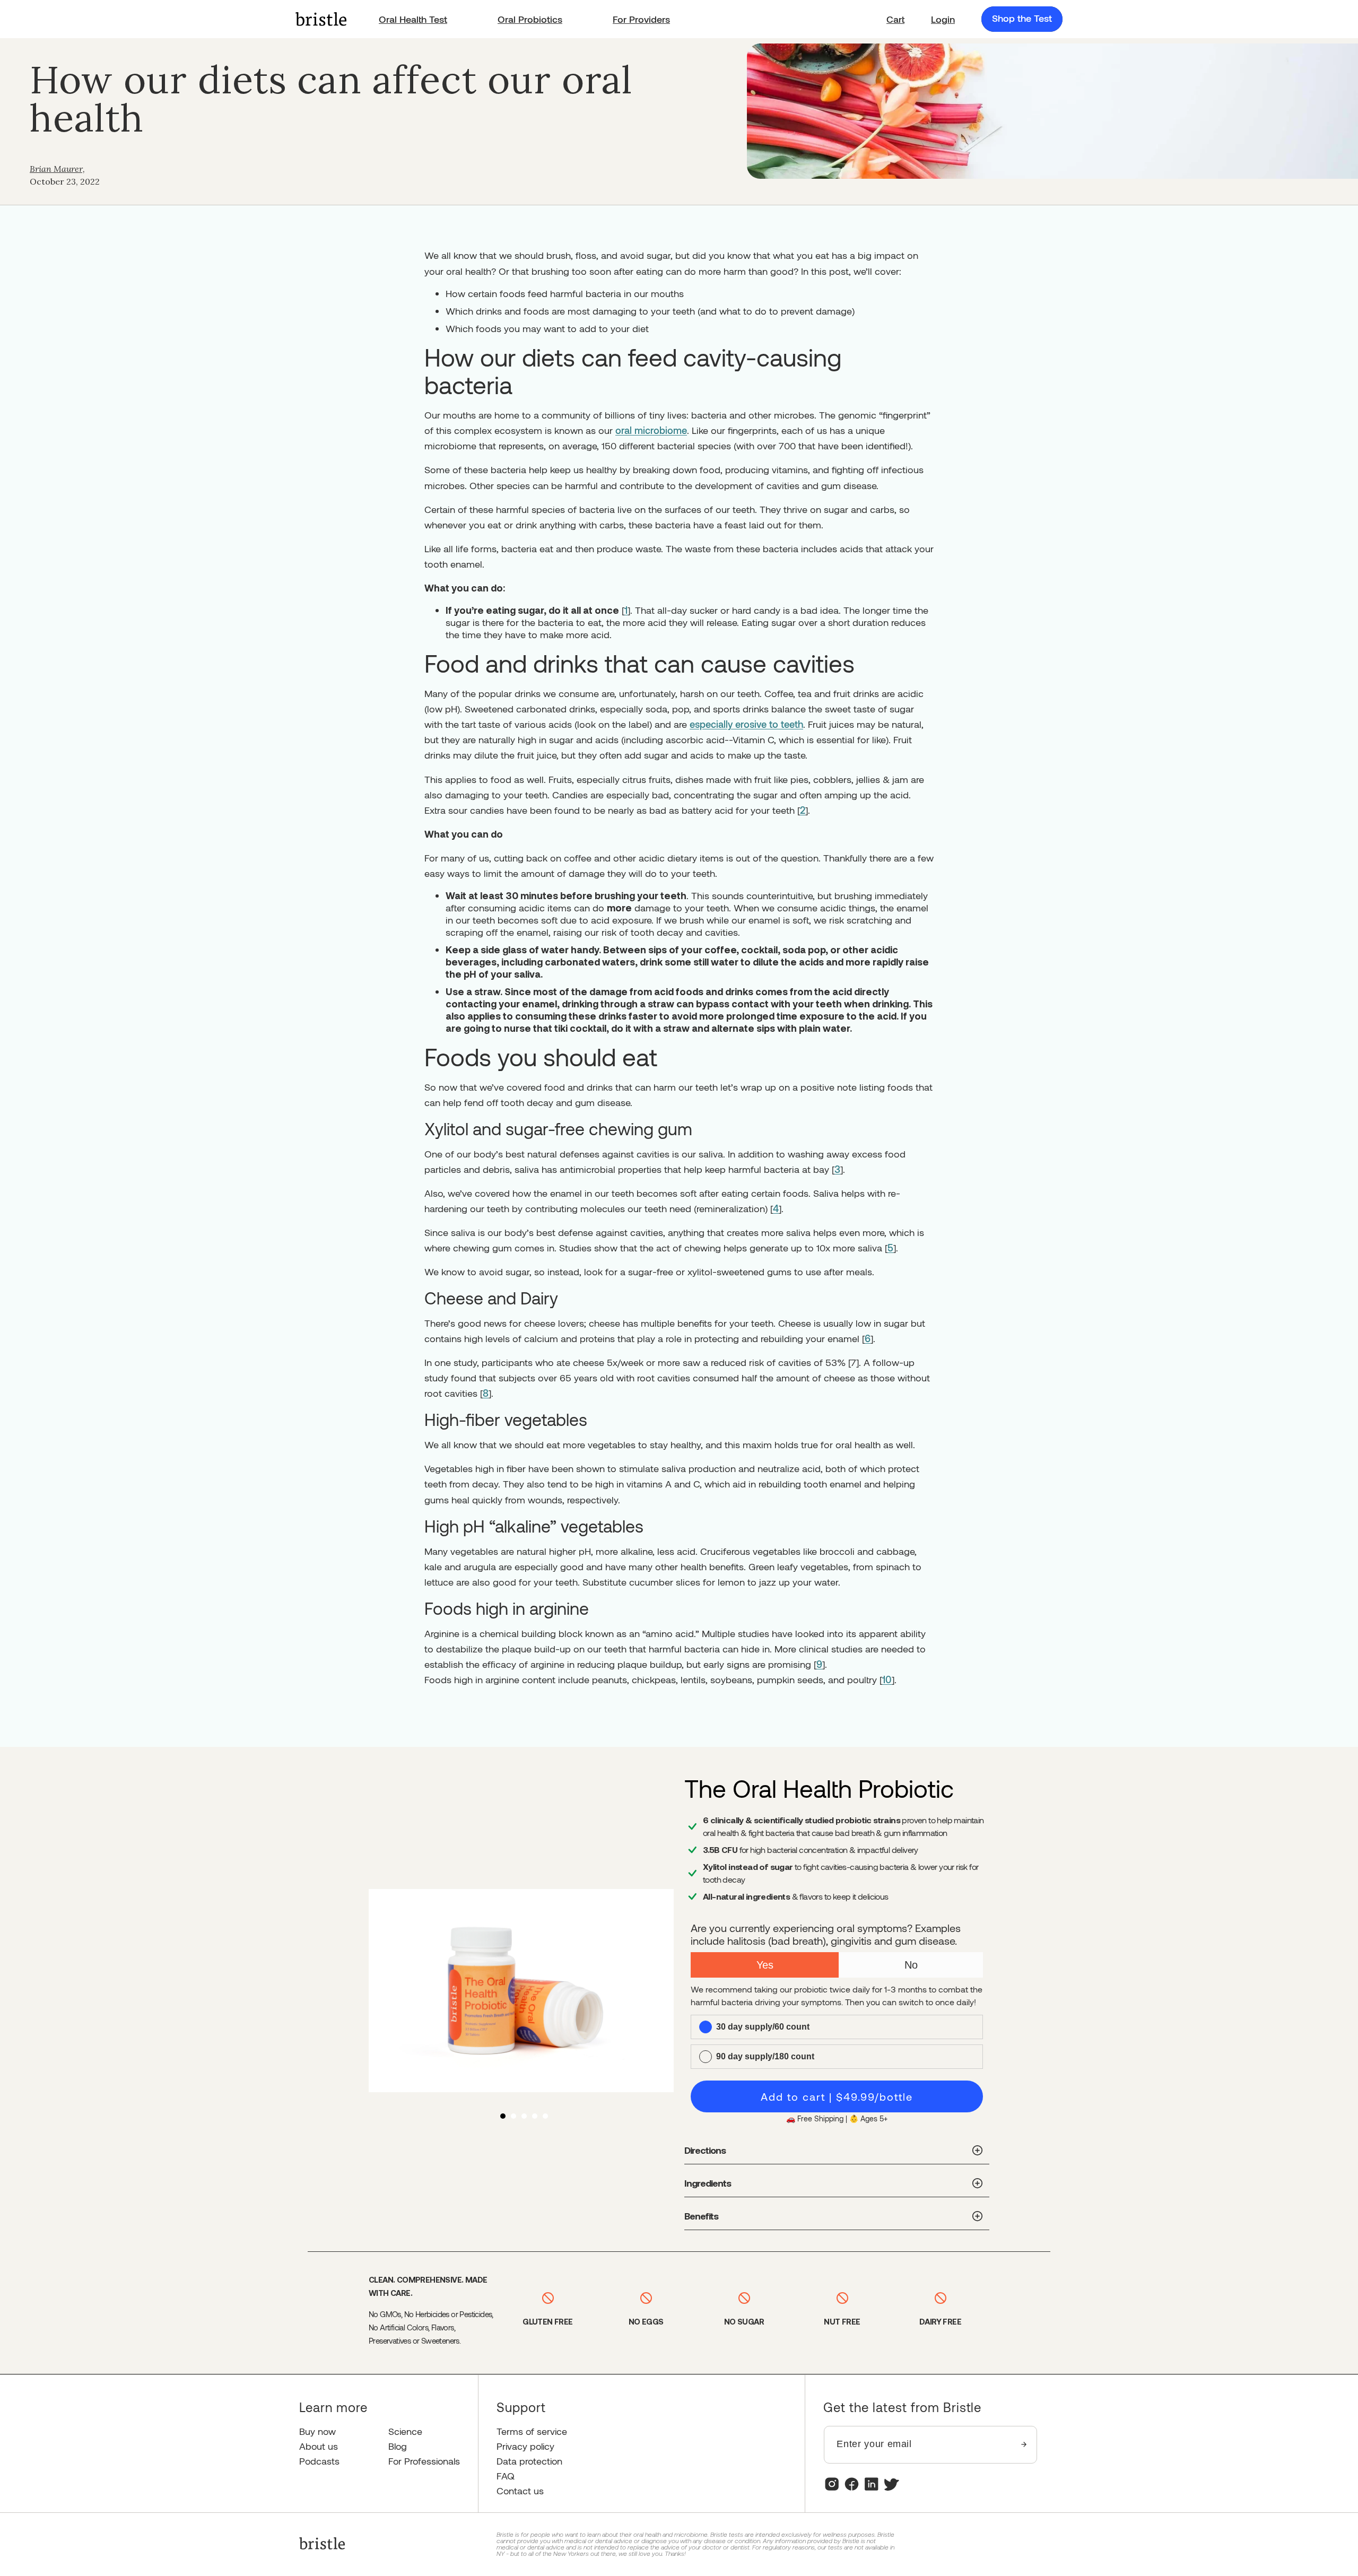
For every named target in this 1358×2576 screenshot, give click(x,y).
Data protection (529, 2461)
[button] (895, 19)
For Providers (641, 19)
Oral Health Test (413, 19)
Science (405, 2431)
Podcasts (319, 2461)
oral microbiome (651, 430)
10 (887, 1679)
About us (319, 2446)
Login (943, 19)
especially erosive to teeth (746, 724)
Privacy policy (525, 2446)
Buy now (317, 2431)
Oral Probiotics (530, 19)
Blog (398, 2446)
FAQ (506, 2476)
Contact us (520, 2491)
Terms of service (532, 2431)
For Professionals (424, 2461)
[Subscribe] (1024, 2445)
